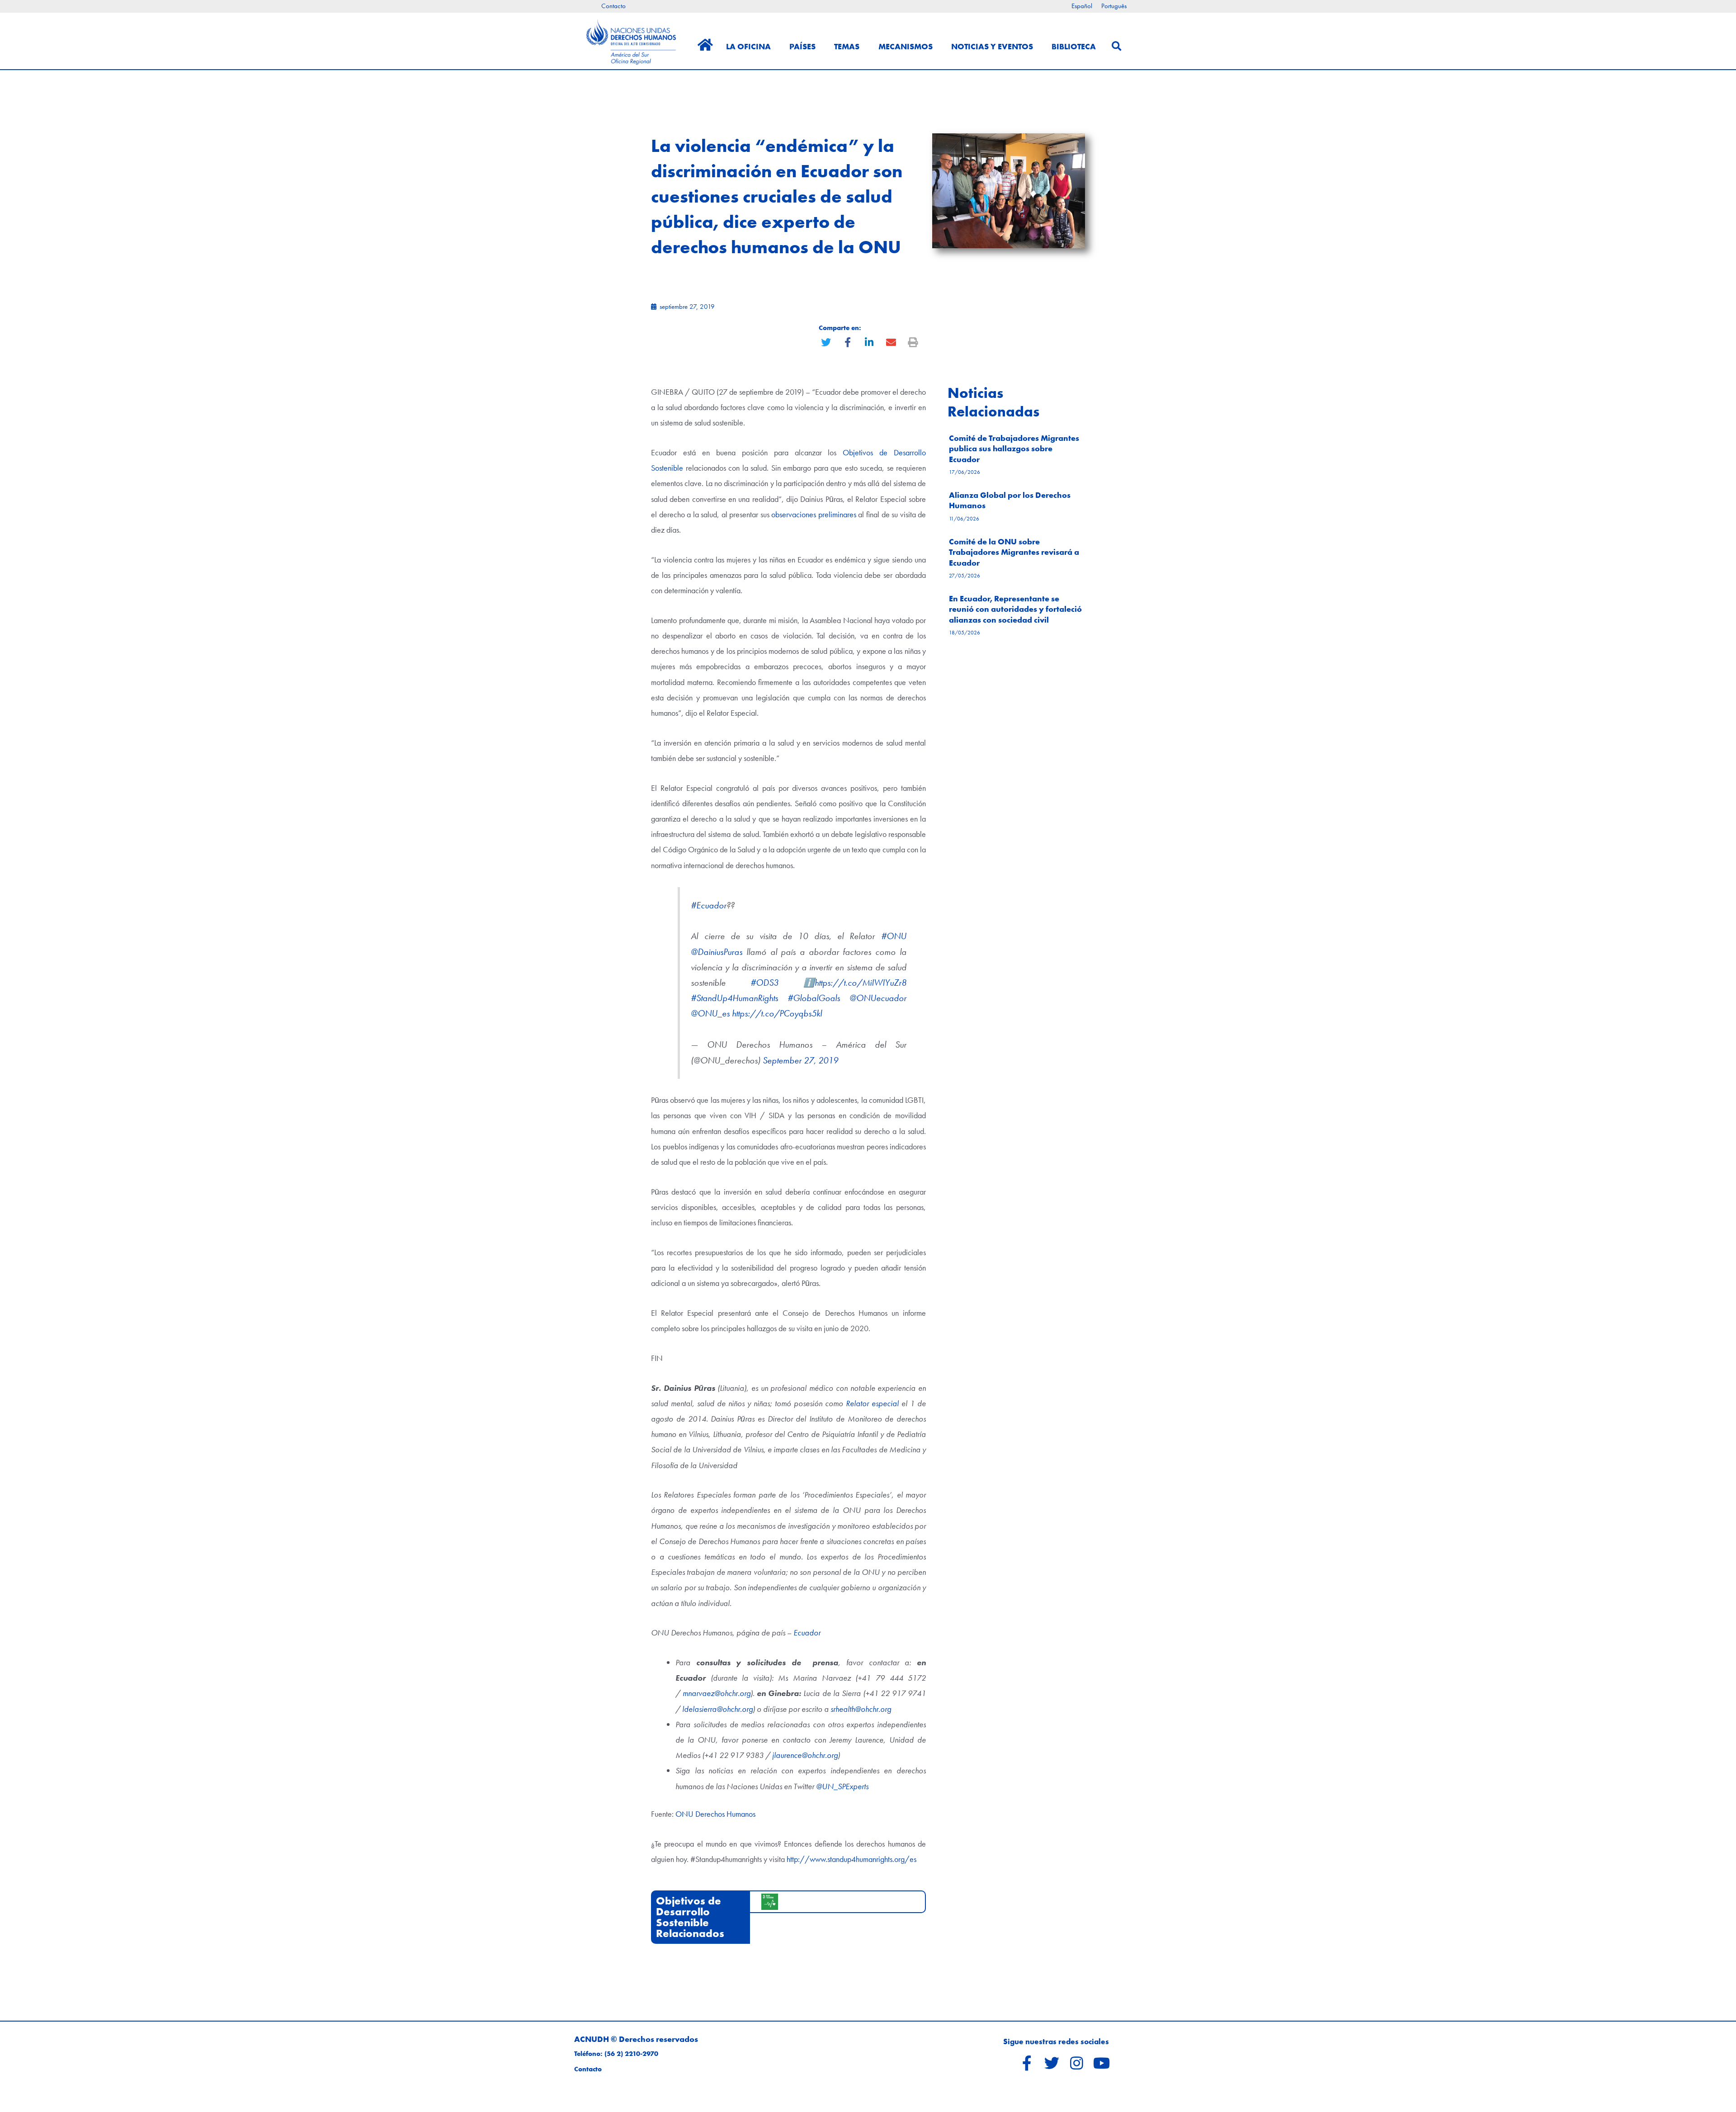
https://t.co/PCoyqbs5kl (777, 1013)
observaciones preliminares (814, 514)
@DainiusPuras (717, 952)
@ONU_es (710, 1013)
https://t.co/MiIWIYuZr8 (861, 983)
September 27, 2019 (800, 1061)
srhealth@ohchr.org (861, 1709)
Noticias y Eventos (992, 46)
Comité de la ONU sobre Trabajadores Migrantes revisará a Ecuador (1014, 552)
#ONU (894, 936)
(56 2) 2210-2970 (631, 2054)
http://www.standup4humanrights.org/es (851, 1859)
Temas (847, 46)
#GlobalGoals (814, 998)
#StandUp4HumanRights (734, 998)
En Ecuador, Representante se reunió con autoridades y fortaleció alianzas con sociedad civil (1015, 609)
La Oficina (748, 46)
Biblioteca (1074, 46)
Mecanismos (906, 46)
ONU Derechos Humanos (715, 1814)
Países (802, 46)
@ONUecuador (878, 998)
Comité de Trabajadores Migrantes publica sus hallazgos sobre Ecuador (1014, 449)
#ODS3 (764, 983)
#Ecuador (709, 905)
